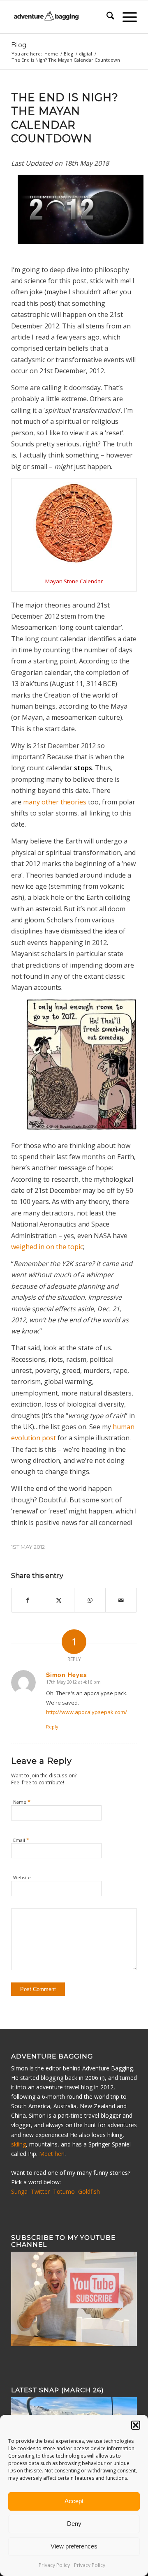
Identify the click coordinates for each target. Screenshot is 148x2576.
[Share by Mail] (121, 1600)
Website (22, 1877)
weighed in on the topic (47, 1247)
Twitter (40, 2191)
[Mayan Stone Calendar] (74, 562)
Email (21, 1840)
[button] (136, 2425)
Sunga (19, 2191)
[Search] (106, 17)
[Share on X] (59, 1600)
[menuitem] (106, 17)
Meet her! (52, 2154)
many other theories (55, 802)
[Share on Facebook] (27, 1600)
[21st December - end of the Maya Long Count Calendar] (81, 241)
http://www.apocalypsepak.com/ (87, 1712)
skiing (18, 2144)
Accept (74, 2501)
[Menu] (126, 17)
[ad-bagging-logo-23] (61, 17)
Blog (19, 45)
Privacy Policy (54, 2565)
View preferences (74, 2546)
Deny (74, 2524)
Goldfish (89, 2191)
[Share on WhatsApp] (90, 1600)
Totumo (64, 2191)
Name (22, 1802)
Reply (52, 1727)
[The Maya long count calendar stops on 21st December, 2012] (82, 1066)
